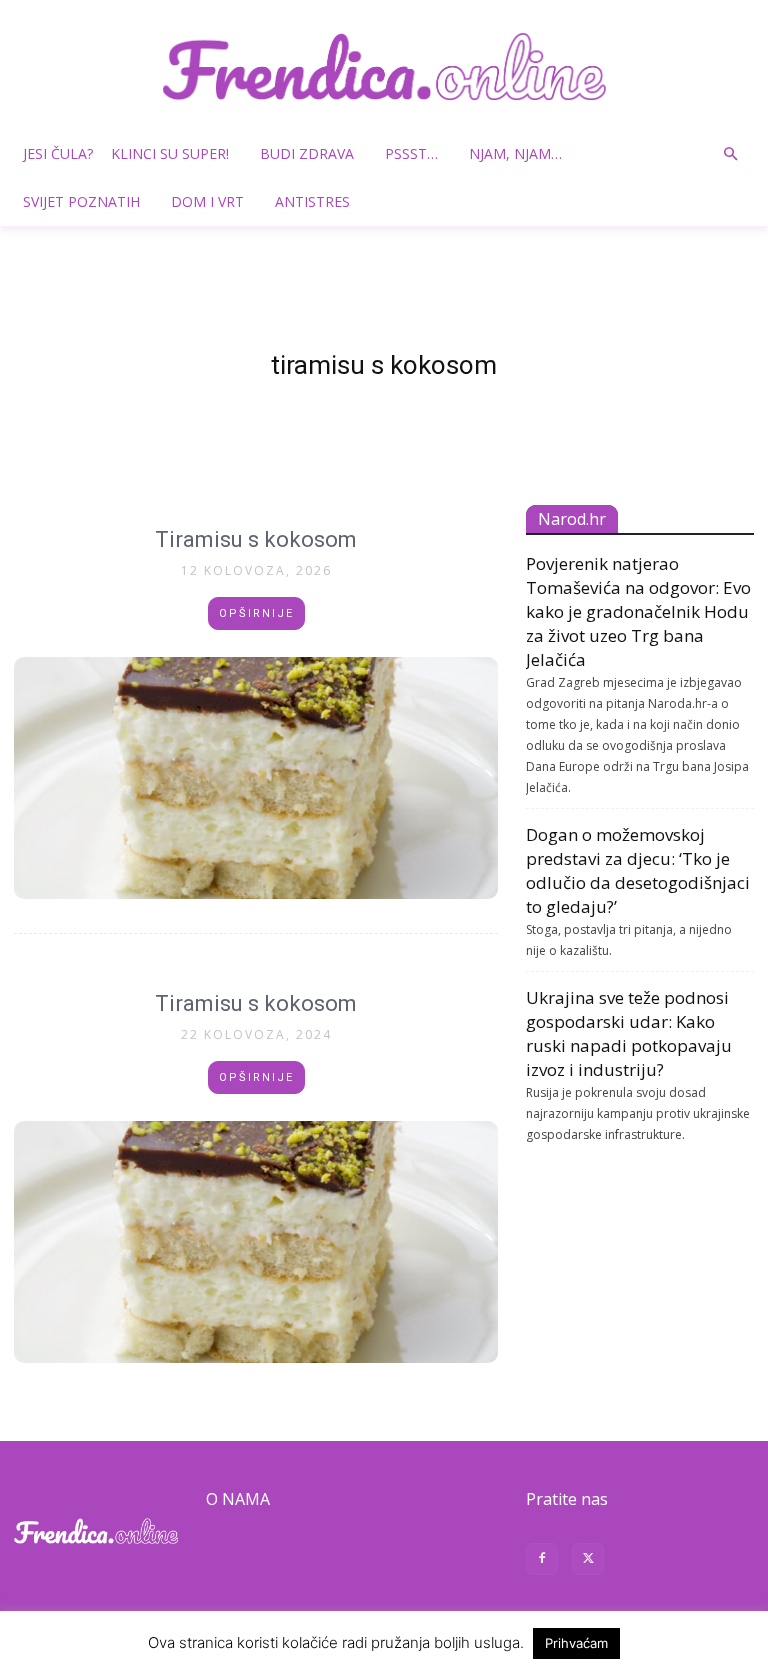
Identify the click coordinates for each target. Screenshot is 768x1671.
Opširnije (256, 613)
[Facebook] (542, 1561)
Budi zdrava (307, 153)
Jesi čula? (58, 153)
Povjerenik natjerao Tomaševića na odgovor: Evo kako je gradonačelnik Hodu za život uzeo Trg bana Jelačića (638, 611)
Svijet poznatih (81, 201)
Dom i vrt (207, 201)
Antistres (312, 201)
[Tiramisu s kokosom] (256, 778)
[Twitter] (588, 1561)
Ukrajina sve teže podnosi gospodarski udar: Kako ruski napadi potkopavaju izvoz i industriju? (629, 1033)
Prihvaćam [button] (576, 1643)
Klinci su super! (170, 153)
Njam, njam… (515, 153)
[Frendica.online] (384, 66)
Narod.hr (572, 519)
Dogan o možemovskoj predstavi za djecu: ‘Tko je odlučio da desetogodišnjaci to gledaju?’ (638, 870)
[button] (730, 154)
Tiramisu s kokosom (256, 539)
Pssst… (411, 153)
